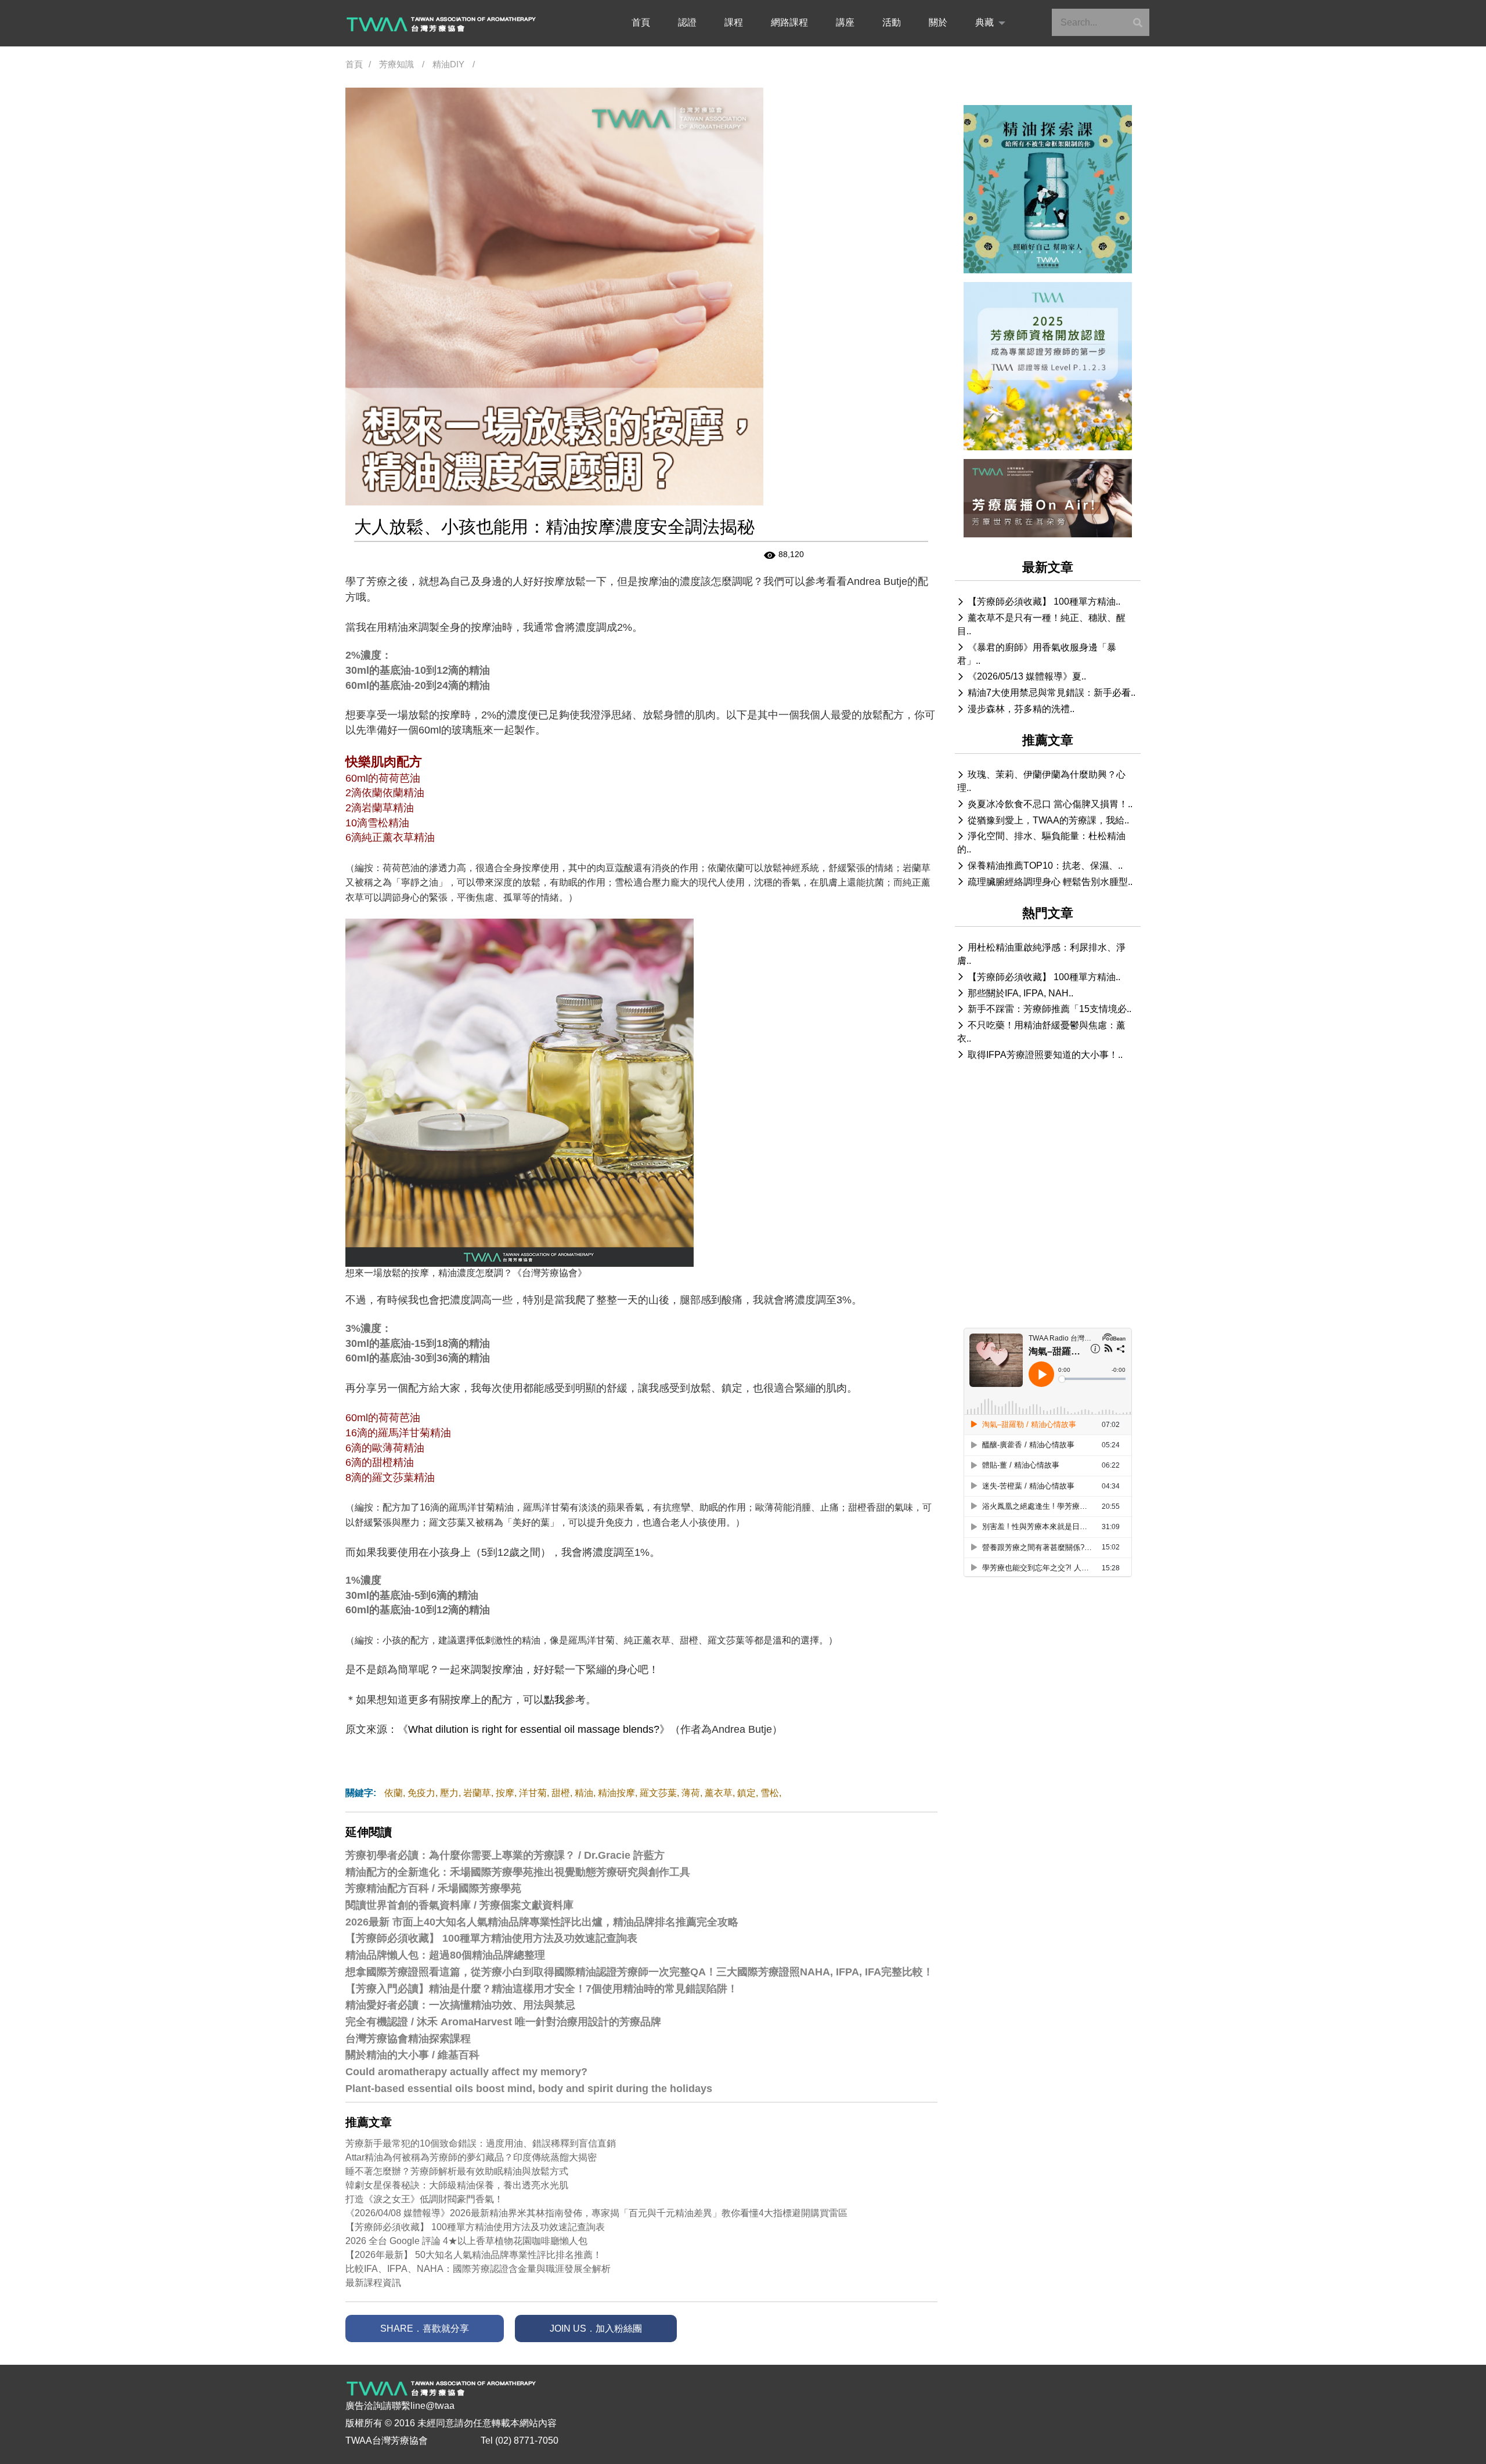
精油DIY (448, 64)
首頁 (641, 22)
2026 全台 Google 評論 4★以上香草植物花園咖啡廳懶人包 (466, 2241)
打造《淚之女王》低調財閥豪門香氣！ (424, 2199)
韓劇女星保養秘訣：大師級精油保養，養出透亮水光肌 (457, 2185)
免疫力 (421, 1793)
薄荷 (691, 1793)
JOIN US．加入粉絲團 (596, 2328)
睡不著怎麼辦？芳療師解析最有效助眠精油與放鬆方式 (457, 2171)
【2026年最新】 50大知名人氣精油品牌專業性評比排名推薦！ (474, 2255)
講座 (845, 22)
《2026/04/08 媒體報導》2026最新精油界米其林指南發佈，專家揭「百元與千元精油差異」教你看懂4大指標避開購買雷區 (596, 2213)
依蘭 (394, 1793)
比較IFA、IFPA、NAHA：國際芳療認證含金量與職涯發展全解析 (478, 2269)
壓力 (449, 1793)
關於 (938, 22)
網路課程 (789, 22)
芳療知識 (396, 64)
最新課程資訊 (373, 2283)
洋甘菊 (533, 1793)
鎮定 (746, 1793)
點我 (554, 1700)
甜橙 (561, 1793)
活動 (892, 22)
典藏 (984, 22)
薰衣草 (719, 1793)
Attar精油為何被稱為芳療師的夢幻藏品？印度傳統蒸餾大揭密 (471, 2157)
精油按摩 (616, 1793)
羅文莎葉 (658, 1793)
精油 (584, 1793)
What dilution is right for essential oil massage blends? (534, 1729)
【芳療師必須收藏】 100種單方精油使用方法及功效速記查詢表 (475, 2227)
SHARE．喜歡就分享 (425, 2328)
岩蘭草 (477, 1793)
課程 (734, 22)
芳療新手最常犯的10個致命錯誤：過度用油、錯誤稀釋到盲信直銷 (481, 2143)
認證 (687, 22)
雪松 (770, 1793)
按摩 (505, 1793)
